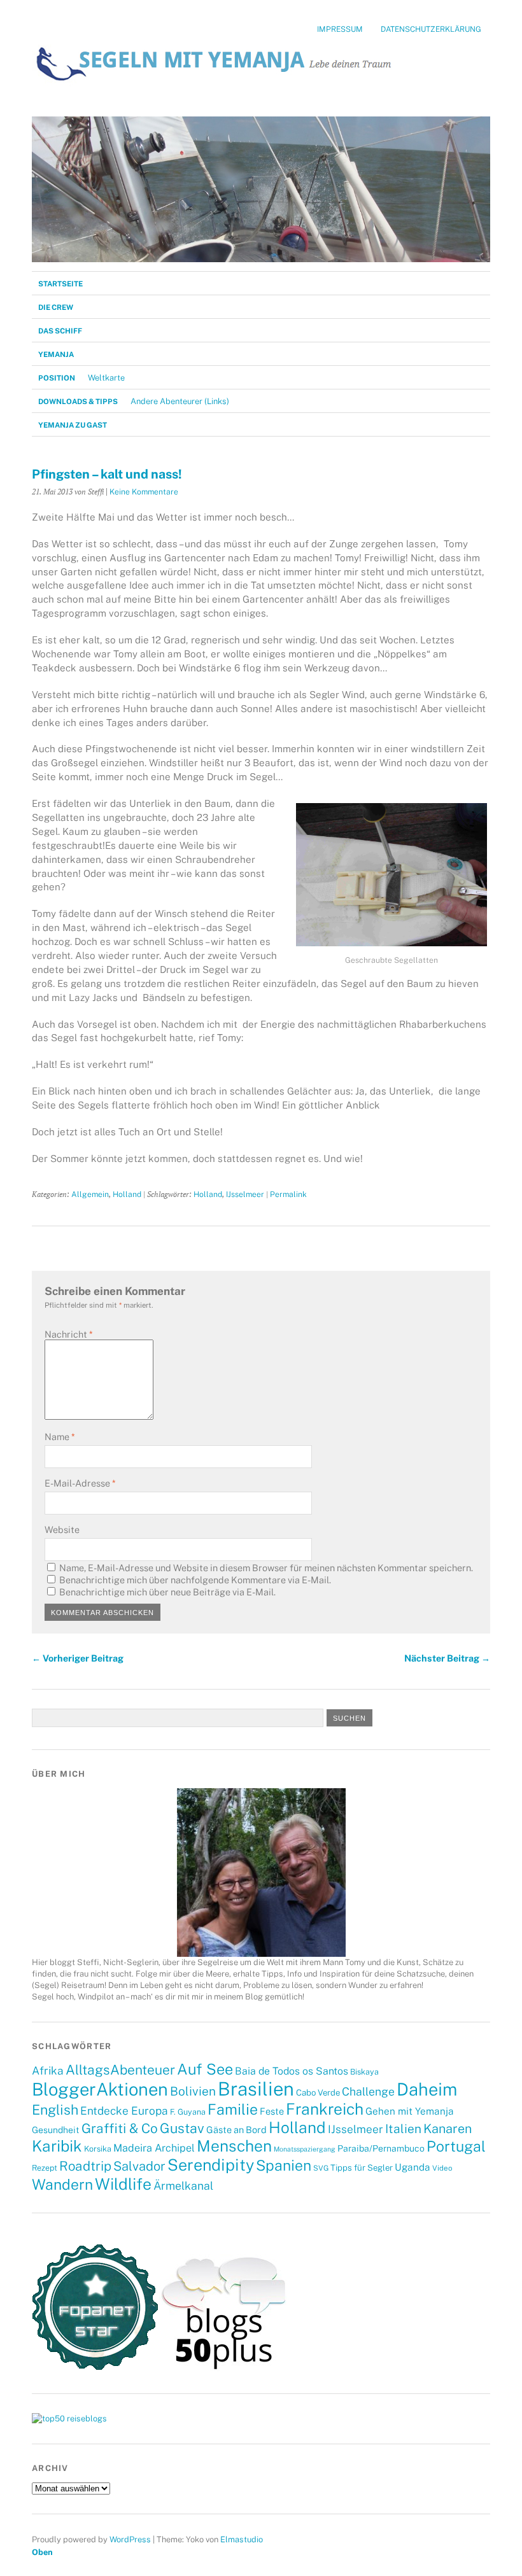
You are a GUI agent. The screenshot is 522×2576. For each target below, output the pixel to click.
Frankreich (325, 2109)
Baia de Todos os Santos (292, 2071)
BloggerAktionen (100, 2089)
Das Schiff (60, 331)
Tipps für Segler (362, 2167)
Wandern (62, 2184)
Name (60, 1437)
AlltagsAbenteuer (120, 2070)
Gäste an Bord (236, 2130)
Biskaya (364, 2072)
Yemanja (56, 354)
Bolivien (193, 2091)
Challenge (368, 2091)
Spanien (284, 2165)
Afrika (48, 2071)
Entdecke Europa (124, 2111)
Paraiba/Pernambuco (381, 2148)
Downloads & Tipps (78, 402)
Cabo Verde (318, 2092)
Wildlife (123, 2184)
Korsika (98, 2149)
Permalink (288, 1194)
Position (57, 378)
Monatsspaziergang (305, 2149)
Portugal (456, 2146)
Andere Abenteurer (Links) (180, 401)
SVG (321, 2168)
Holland (127, 1194)
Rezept (45, 2168)
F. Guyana (188, 2112)
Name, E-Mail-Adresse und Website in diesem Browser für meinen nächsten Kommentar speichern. (266, 1568)
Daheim (427, 2089)
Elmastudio (242, 2539)
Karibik (57, 2146)
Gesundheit (56, 2130)
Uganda (413, 2167)
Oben (42, 2552)
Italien (403, 2129)
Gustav (182, 2128)
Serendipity (211, 2165)
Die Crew (56, 307)
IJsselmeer (245, 1194)
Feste (272, 2111)
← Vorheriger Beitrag (78, 1658)
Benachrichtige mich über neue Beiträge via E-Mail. (167, 1592)
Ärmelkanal (183, 2186)
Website (62, 1529)
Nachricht (68, 1334)
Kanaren (448, 2128)
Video (442, 2168)
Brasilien (256, 2089)
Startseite (60, 284)
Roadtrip (85, 2166)
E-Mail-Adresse (80, 1483)
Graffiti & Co (120, 2128)
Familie (233, 2109)
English (55, 2110)
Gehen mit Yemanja (410, 2111)
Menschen (234, 2146)
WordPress (130, 2539)
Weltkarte (106, 378)
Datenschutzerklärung (431, 29)
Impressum (340, 29)
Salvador (139, 2166)
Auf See (205, 2069)
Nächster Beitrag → (447, 1658)
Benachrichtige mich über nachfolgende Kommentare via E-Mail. (195, 1580)
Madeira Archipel (154, 2148)
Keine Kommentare (144, 492)
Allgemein (90, 1194)
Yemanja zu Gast (73, 425)
